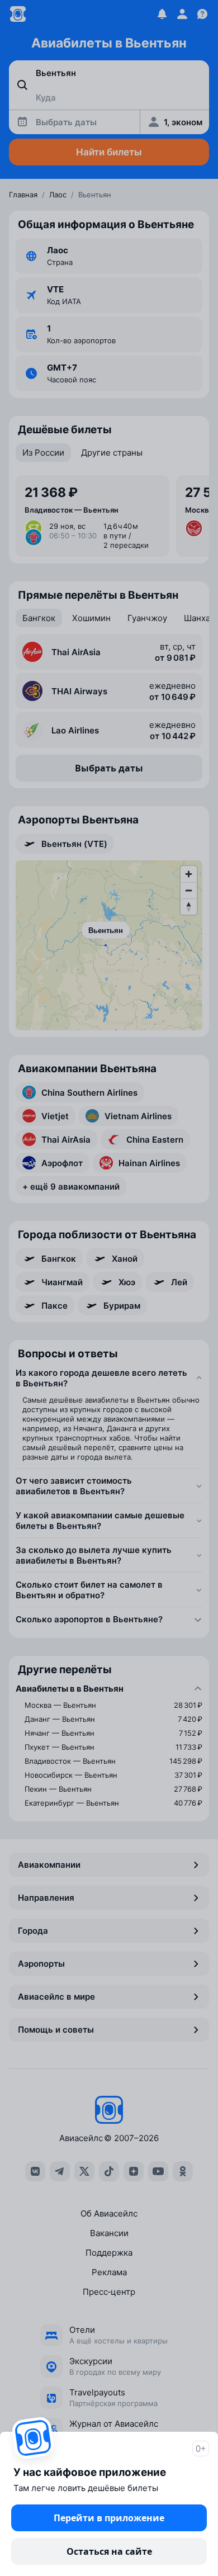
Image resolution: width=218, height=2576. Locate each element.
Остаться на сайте (109, 2551)
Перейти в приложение (109, 2518)
